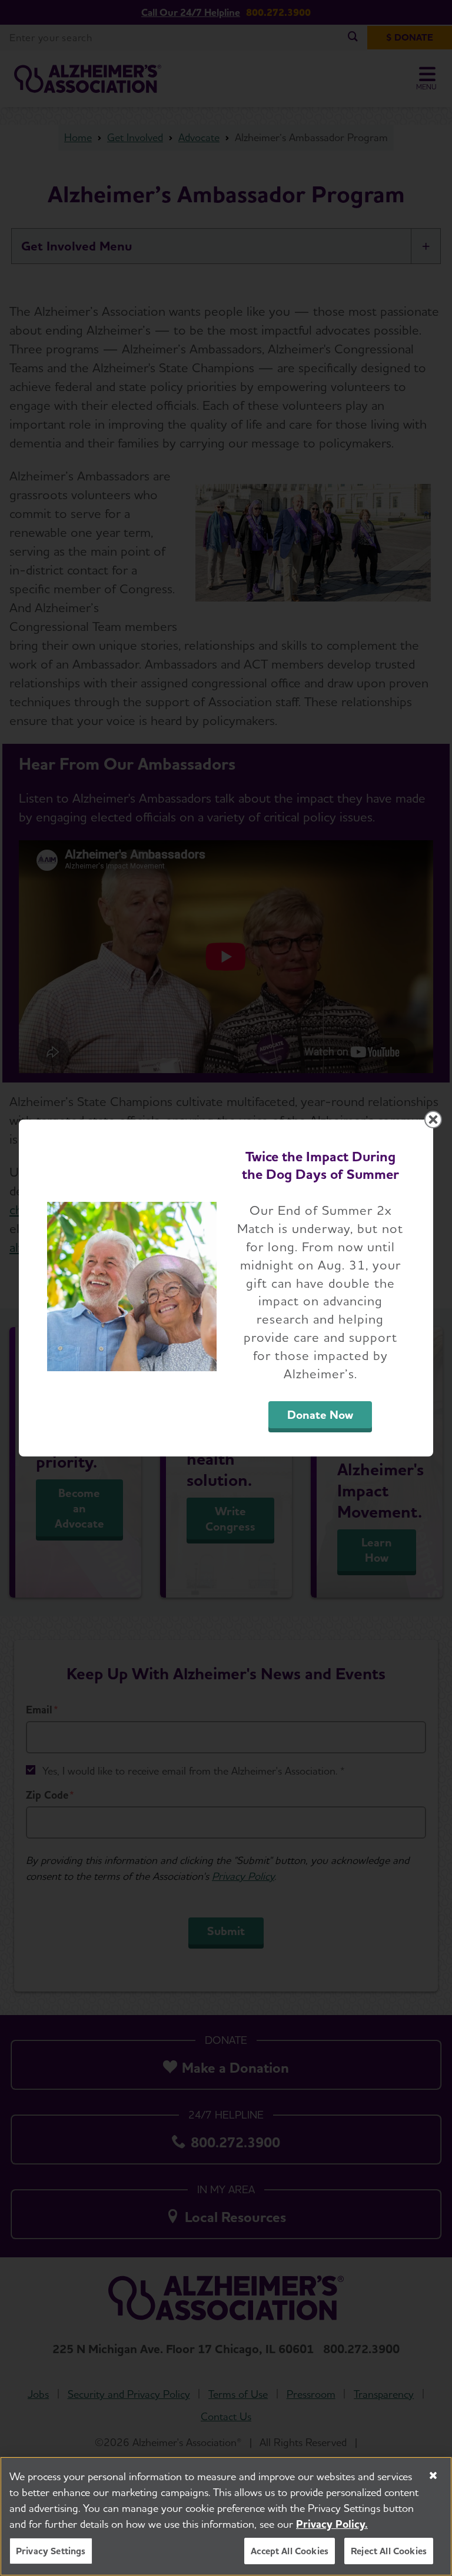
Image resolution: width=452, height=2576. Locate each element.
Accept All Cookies (290, 2551)
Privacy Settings (51, 2551)
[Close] (433, 2475)
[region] (226, 2516)
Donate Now (320, 1415)
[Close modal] (433, 1120)
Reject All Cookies (389, 2551)
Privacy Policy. (332, 2524)
